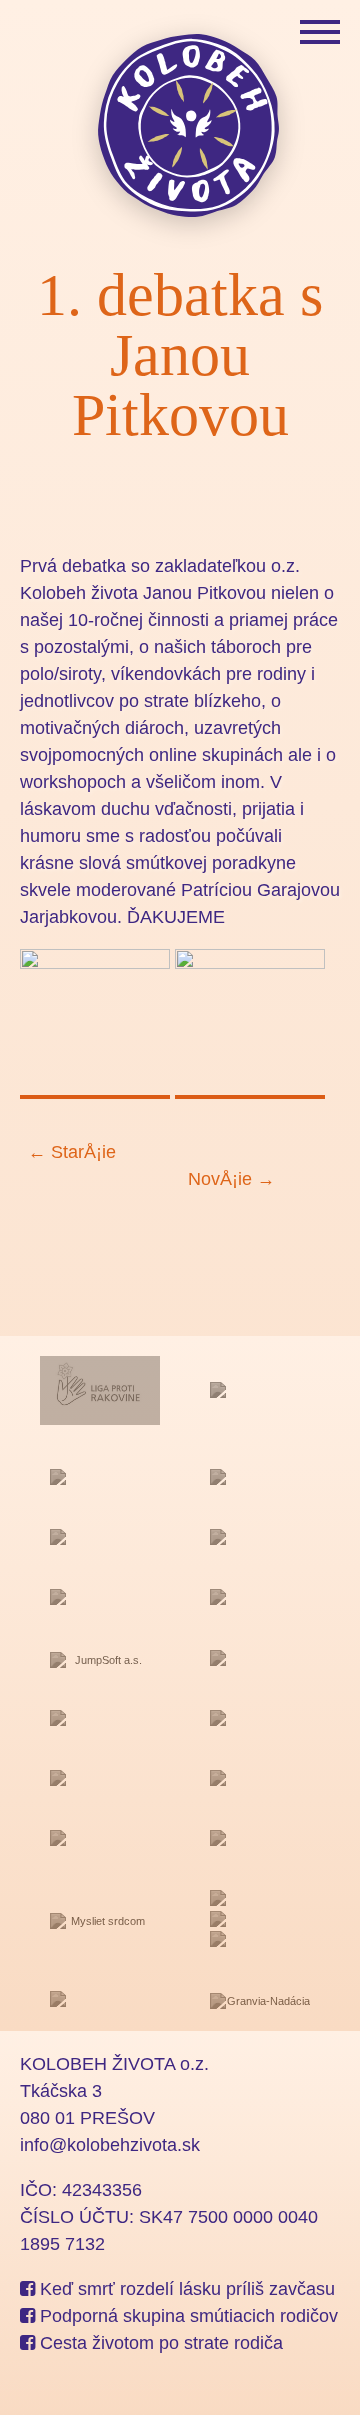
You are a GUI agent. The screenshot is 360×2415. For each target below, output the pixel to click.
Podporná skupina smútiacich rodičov (186, 2316)
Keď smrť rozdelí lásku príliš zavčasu (185, 2289)
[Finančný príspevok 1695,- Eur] (100, 1722)
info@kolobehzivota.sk (110, 2145)
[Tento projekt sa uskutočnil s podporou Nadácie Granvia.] (260, 2001)
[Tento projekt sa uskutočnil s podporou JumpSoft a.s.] (100, 1660)
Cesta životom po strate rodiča (159, 2343)
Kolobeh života (190, 125)
